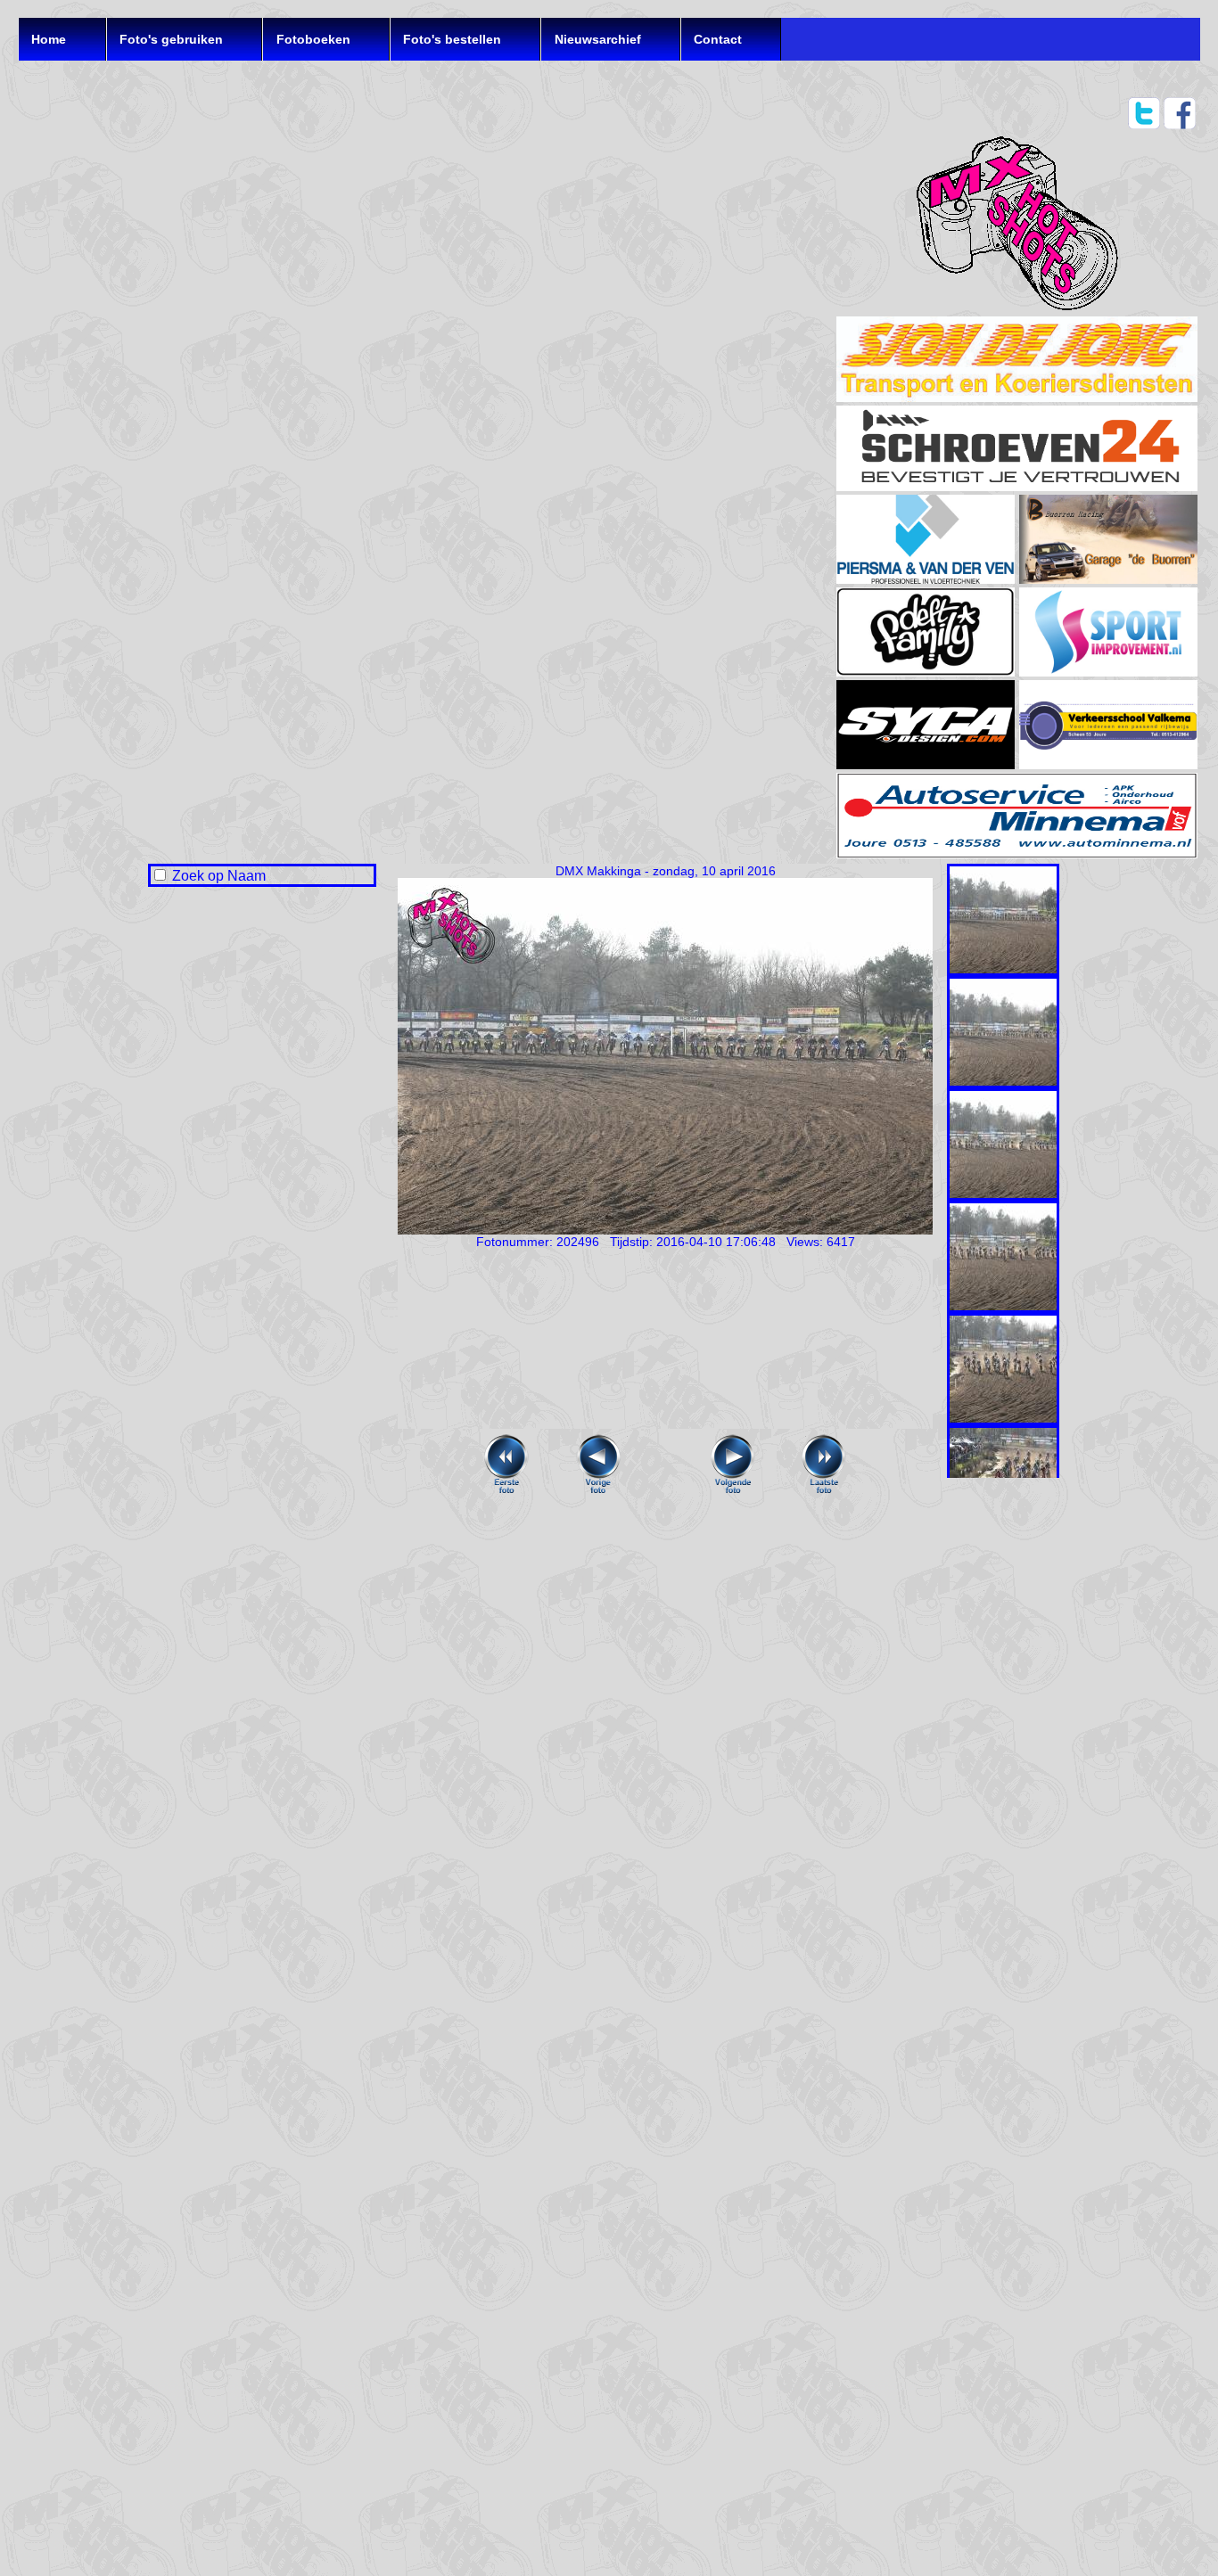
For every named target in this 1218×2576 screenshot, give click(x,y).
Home (49, 39)
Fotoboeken (313, 39)
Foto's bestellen (452, 39)
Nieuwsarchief (598, 39)
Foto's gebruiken (171, 39)
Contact (718, 39)
